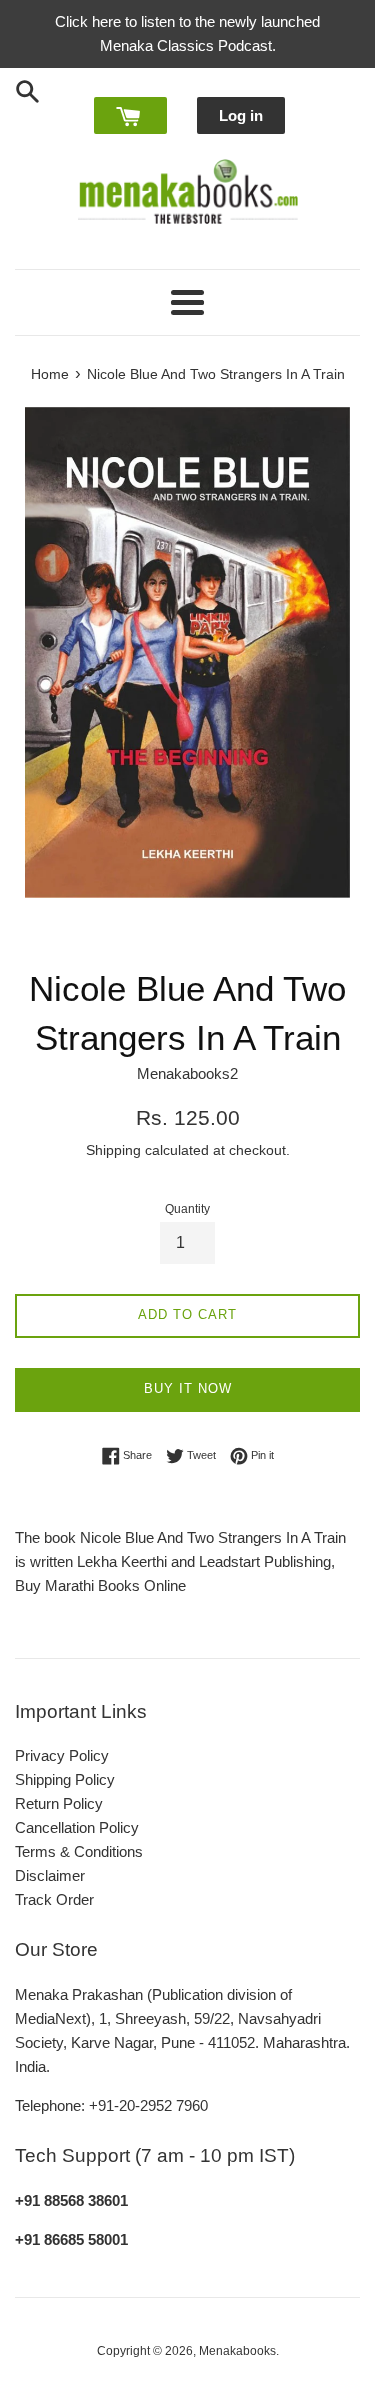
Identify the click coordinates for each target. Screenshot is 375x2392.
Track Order (54, 1899)
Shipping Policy (65, 1779)
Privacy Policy (62, 1755)
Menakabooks (237, 2351)
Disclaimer (50, 1875)
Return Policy (59, 1803)
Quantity (187, 1209)
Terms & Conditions (79, 1851)
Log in (241, 115)
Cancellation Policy (77, 1827)
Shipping (113, 1150)
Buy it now (188, 1388)
